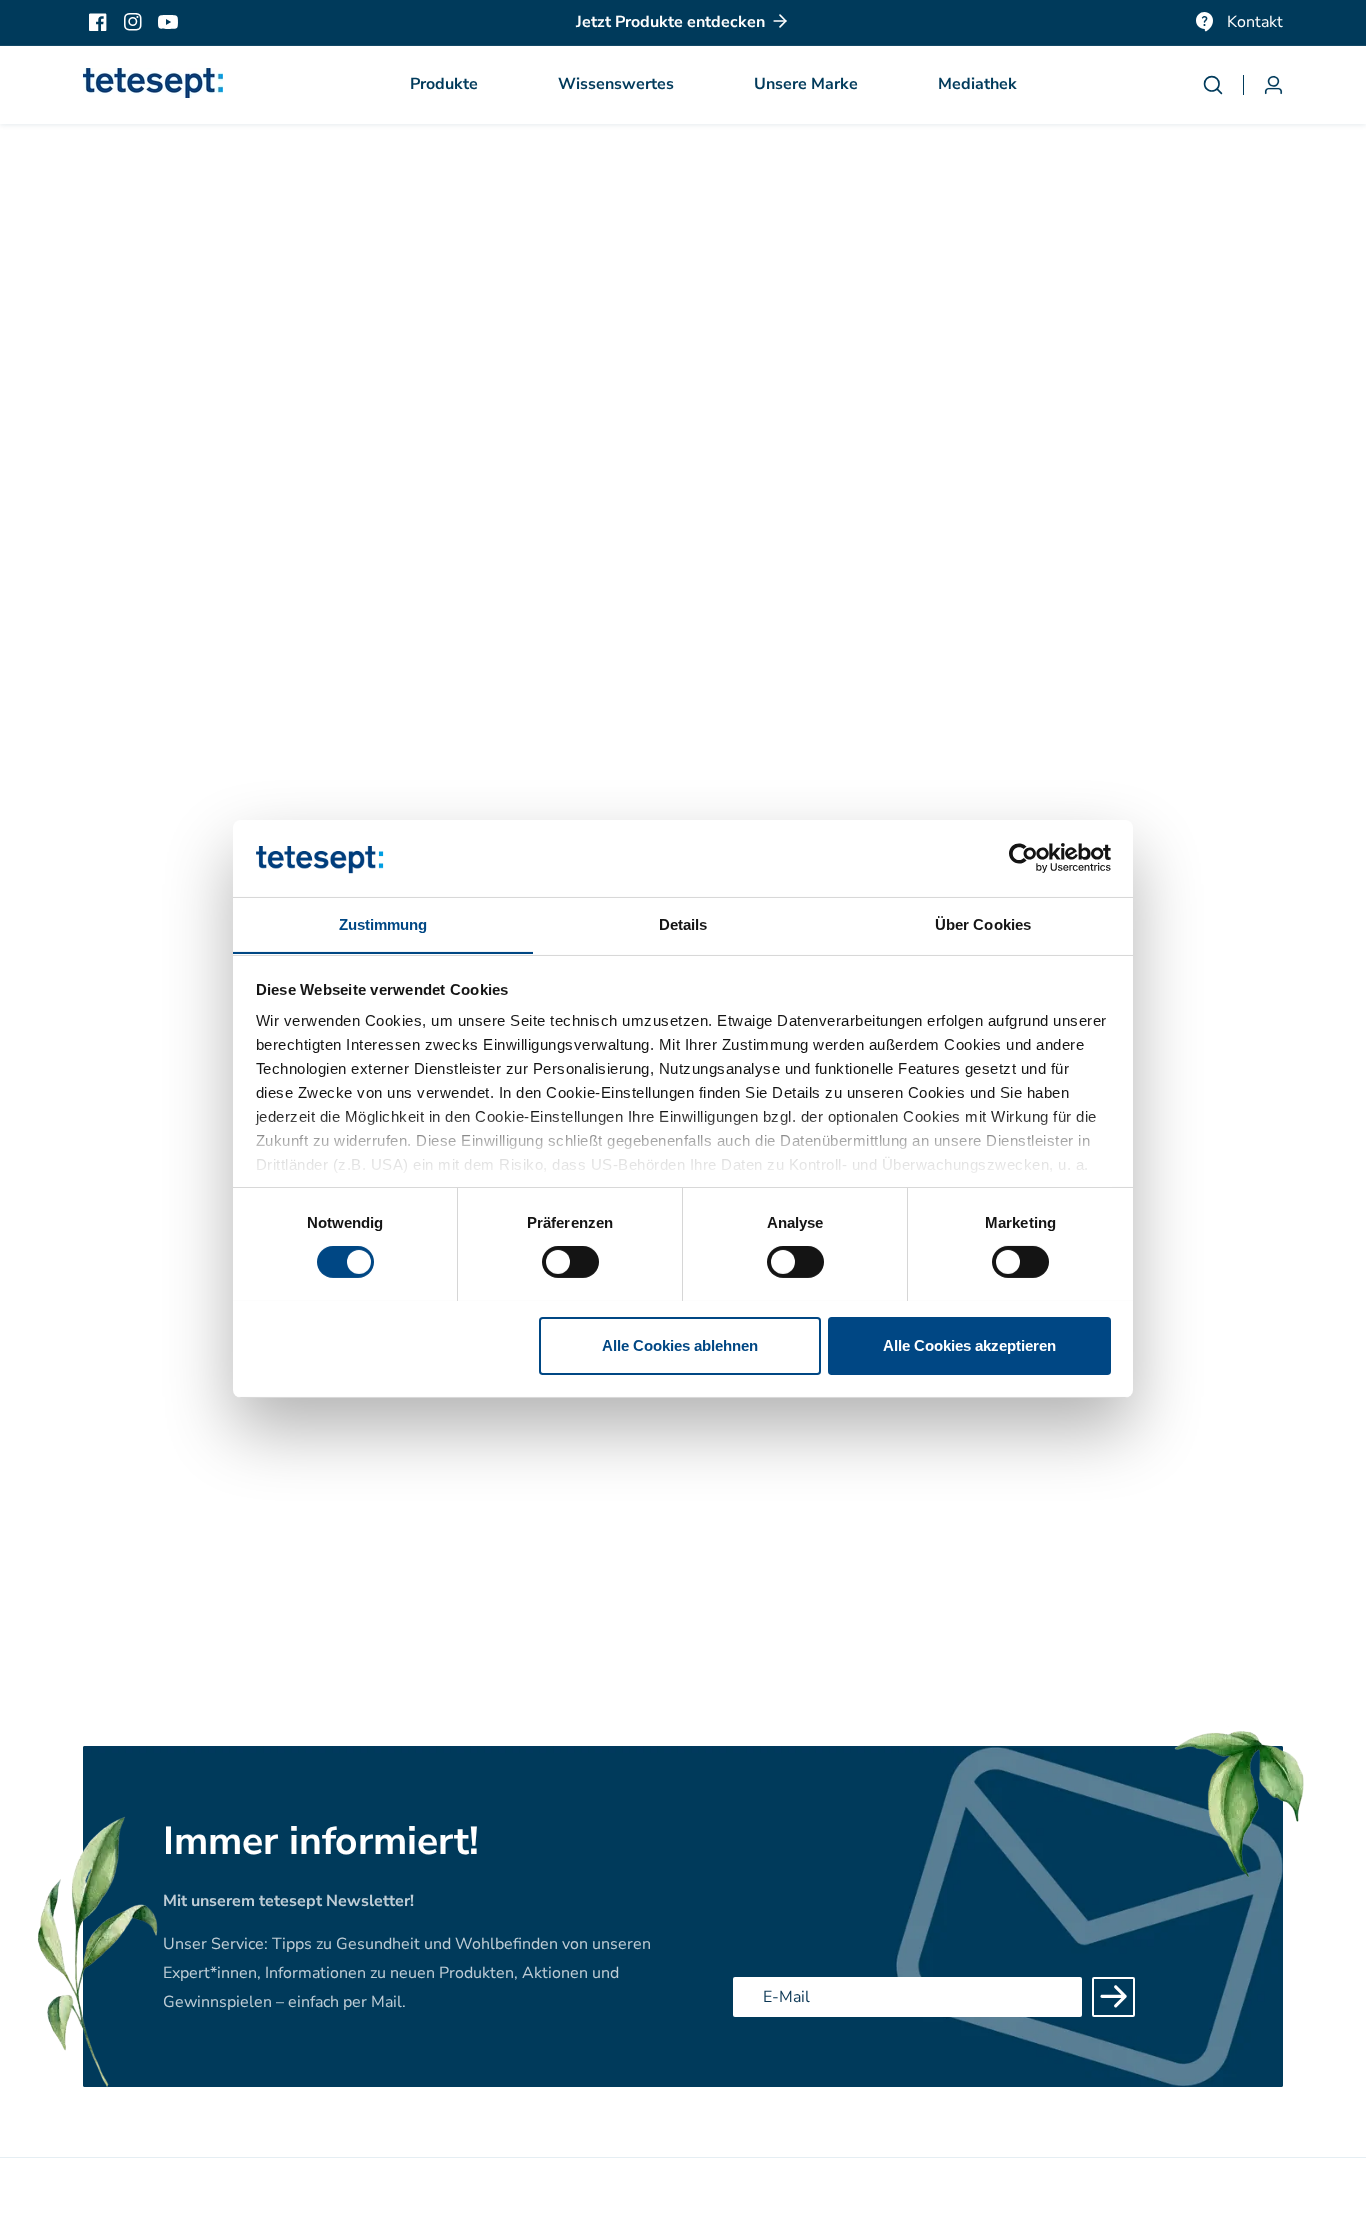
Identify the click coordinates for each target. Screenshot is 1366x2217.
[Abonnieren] (1113, 1997)
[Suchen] (1223, 85)
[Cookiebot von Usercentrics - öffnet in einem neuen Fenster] (1023, 858)
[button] (444, 85)
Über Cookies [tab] (983, 923)
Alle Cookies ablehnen (680, 1344)
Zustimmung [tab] (383, 923)
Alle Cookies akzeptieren (969, 1344)
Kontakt (1255, 22)
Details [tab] (683, 923)
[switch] (570, 1262)
